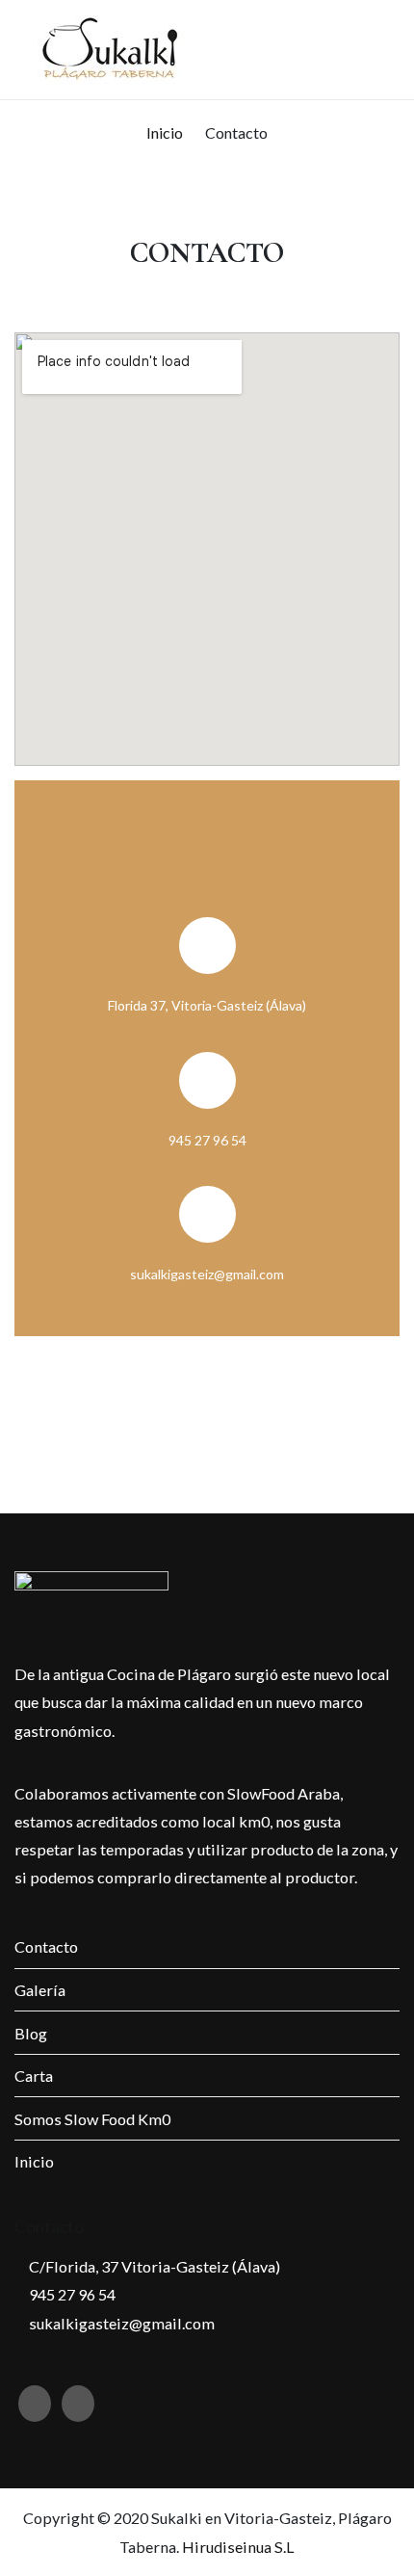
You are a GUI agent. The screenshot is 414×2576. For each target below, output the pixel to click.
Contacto (46, 1946)
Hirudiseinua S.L (238, 2547)
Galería (40, 1990)
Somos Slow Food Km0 (92, 2119)
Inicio (34, 2161)
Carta (34, 2076)
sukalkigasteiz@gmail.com (120, 2323)
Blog (31, 2033)
